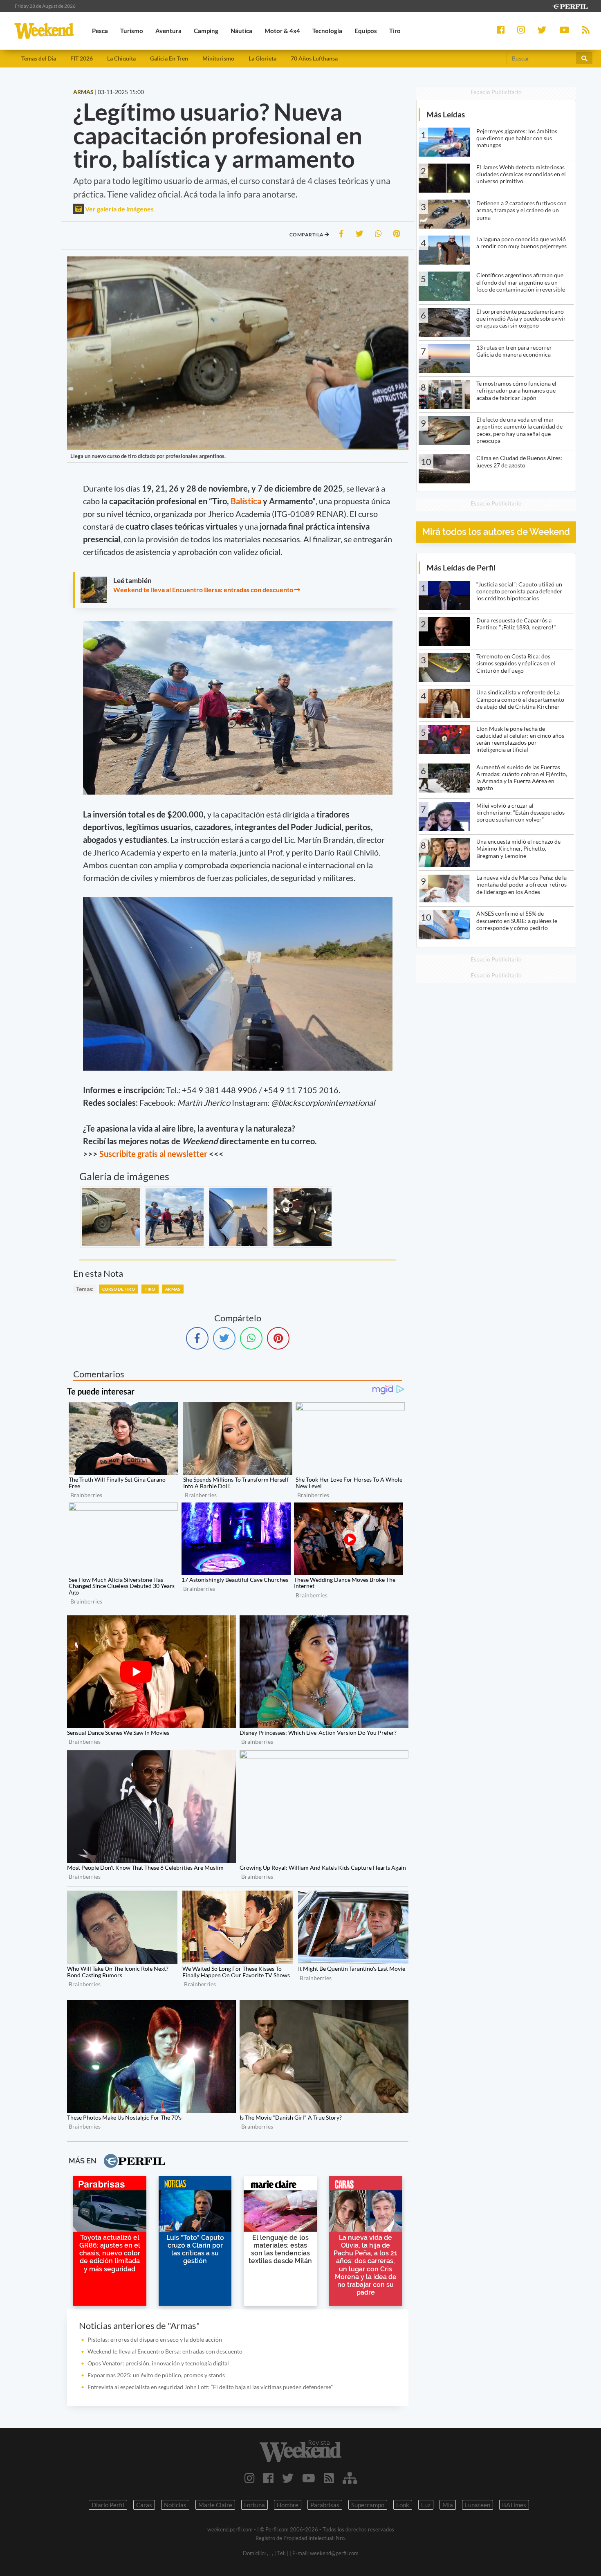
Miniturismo (218, 58)
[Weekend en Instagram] (250, 2478)
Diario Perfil (108, 2505)
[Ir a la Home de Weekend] (301, 2451)
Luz (426, 2505)
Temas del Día (39, 58)
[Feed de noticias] (329, 2478)
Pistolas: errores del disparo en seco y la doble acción (155, 2339)
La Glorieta (262, 58)
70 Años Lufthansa (314, 58)
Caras (144, 2505)
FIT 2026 (82, 58)
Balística (246, 501)
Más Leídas (446, 114)
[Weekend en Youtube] (309, 2478)
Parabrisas (325, 2505)
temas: (85, 1289)
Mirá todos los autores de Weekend (496, 532)
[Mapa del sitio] (350, 2478)
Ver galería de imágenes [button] (119, 209)
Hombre (288, 2505)
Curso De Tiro (119, 1289)
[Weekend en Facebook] (268, 2478)
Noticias (175, 2505)
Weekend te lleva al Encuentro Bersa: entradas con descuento (203, 590)
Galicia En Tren (169, 58)
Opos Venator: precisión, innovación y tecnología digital (158, 2363)
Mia (448, 2505)
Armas (173, 1289)
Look (403, 2505)
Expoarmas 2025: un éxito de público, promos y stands (156, 2375)
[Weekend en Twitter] (288, 2478)
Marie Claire (215, 2505)
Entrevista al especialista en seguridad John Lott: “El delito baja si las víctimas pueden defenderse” (210, 2387)
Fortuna (255, 2505)
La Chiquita (121, 58)
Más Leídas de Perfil (461, 567)
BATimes (514, 2505)
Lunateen (478, 2505)
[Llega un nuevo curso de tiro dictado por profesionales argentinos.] (111, 1217)
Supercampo (368, 2505)
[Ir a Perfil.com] (570, 6)
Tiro (150, 1289)
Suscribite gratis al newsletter (153, 1154)
